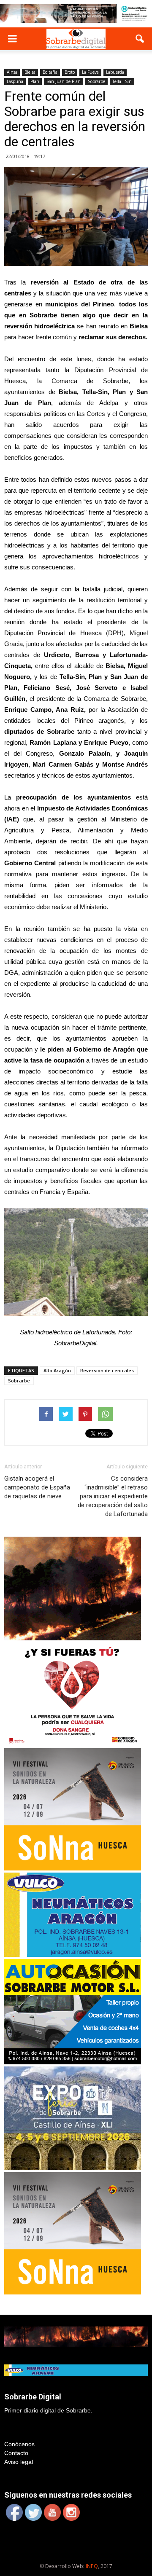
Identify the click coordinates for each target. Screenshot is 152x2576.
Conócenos (19, 2444)
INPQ (92, 2566)
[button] (140, 39)
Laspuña (15, 81)
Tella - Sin (122, 81)
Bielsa (30, 72)
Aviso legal (19, 2462)
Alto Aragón (57, 1370)
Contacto (16, 2453)
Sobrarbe (96, 81)
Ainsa (12, 72)
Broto (70, 72)
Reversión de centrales (107, 1370)
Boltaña (50, 72)
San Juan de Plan (64, 81)
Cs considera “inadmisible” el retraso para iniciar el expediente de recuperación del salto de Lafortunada (113, 1496)
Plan (35, 81)
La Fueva (90, 72)
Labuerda (115, 72)
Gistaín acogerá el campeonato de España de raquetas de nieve (37, 1487)
